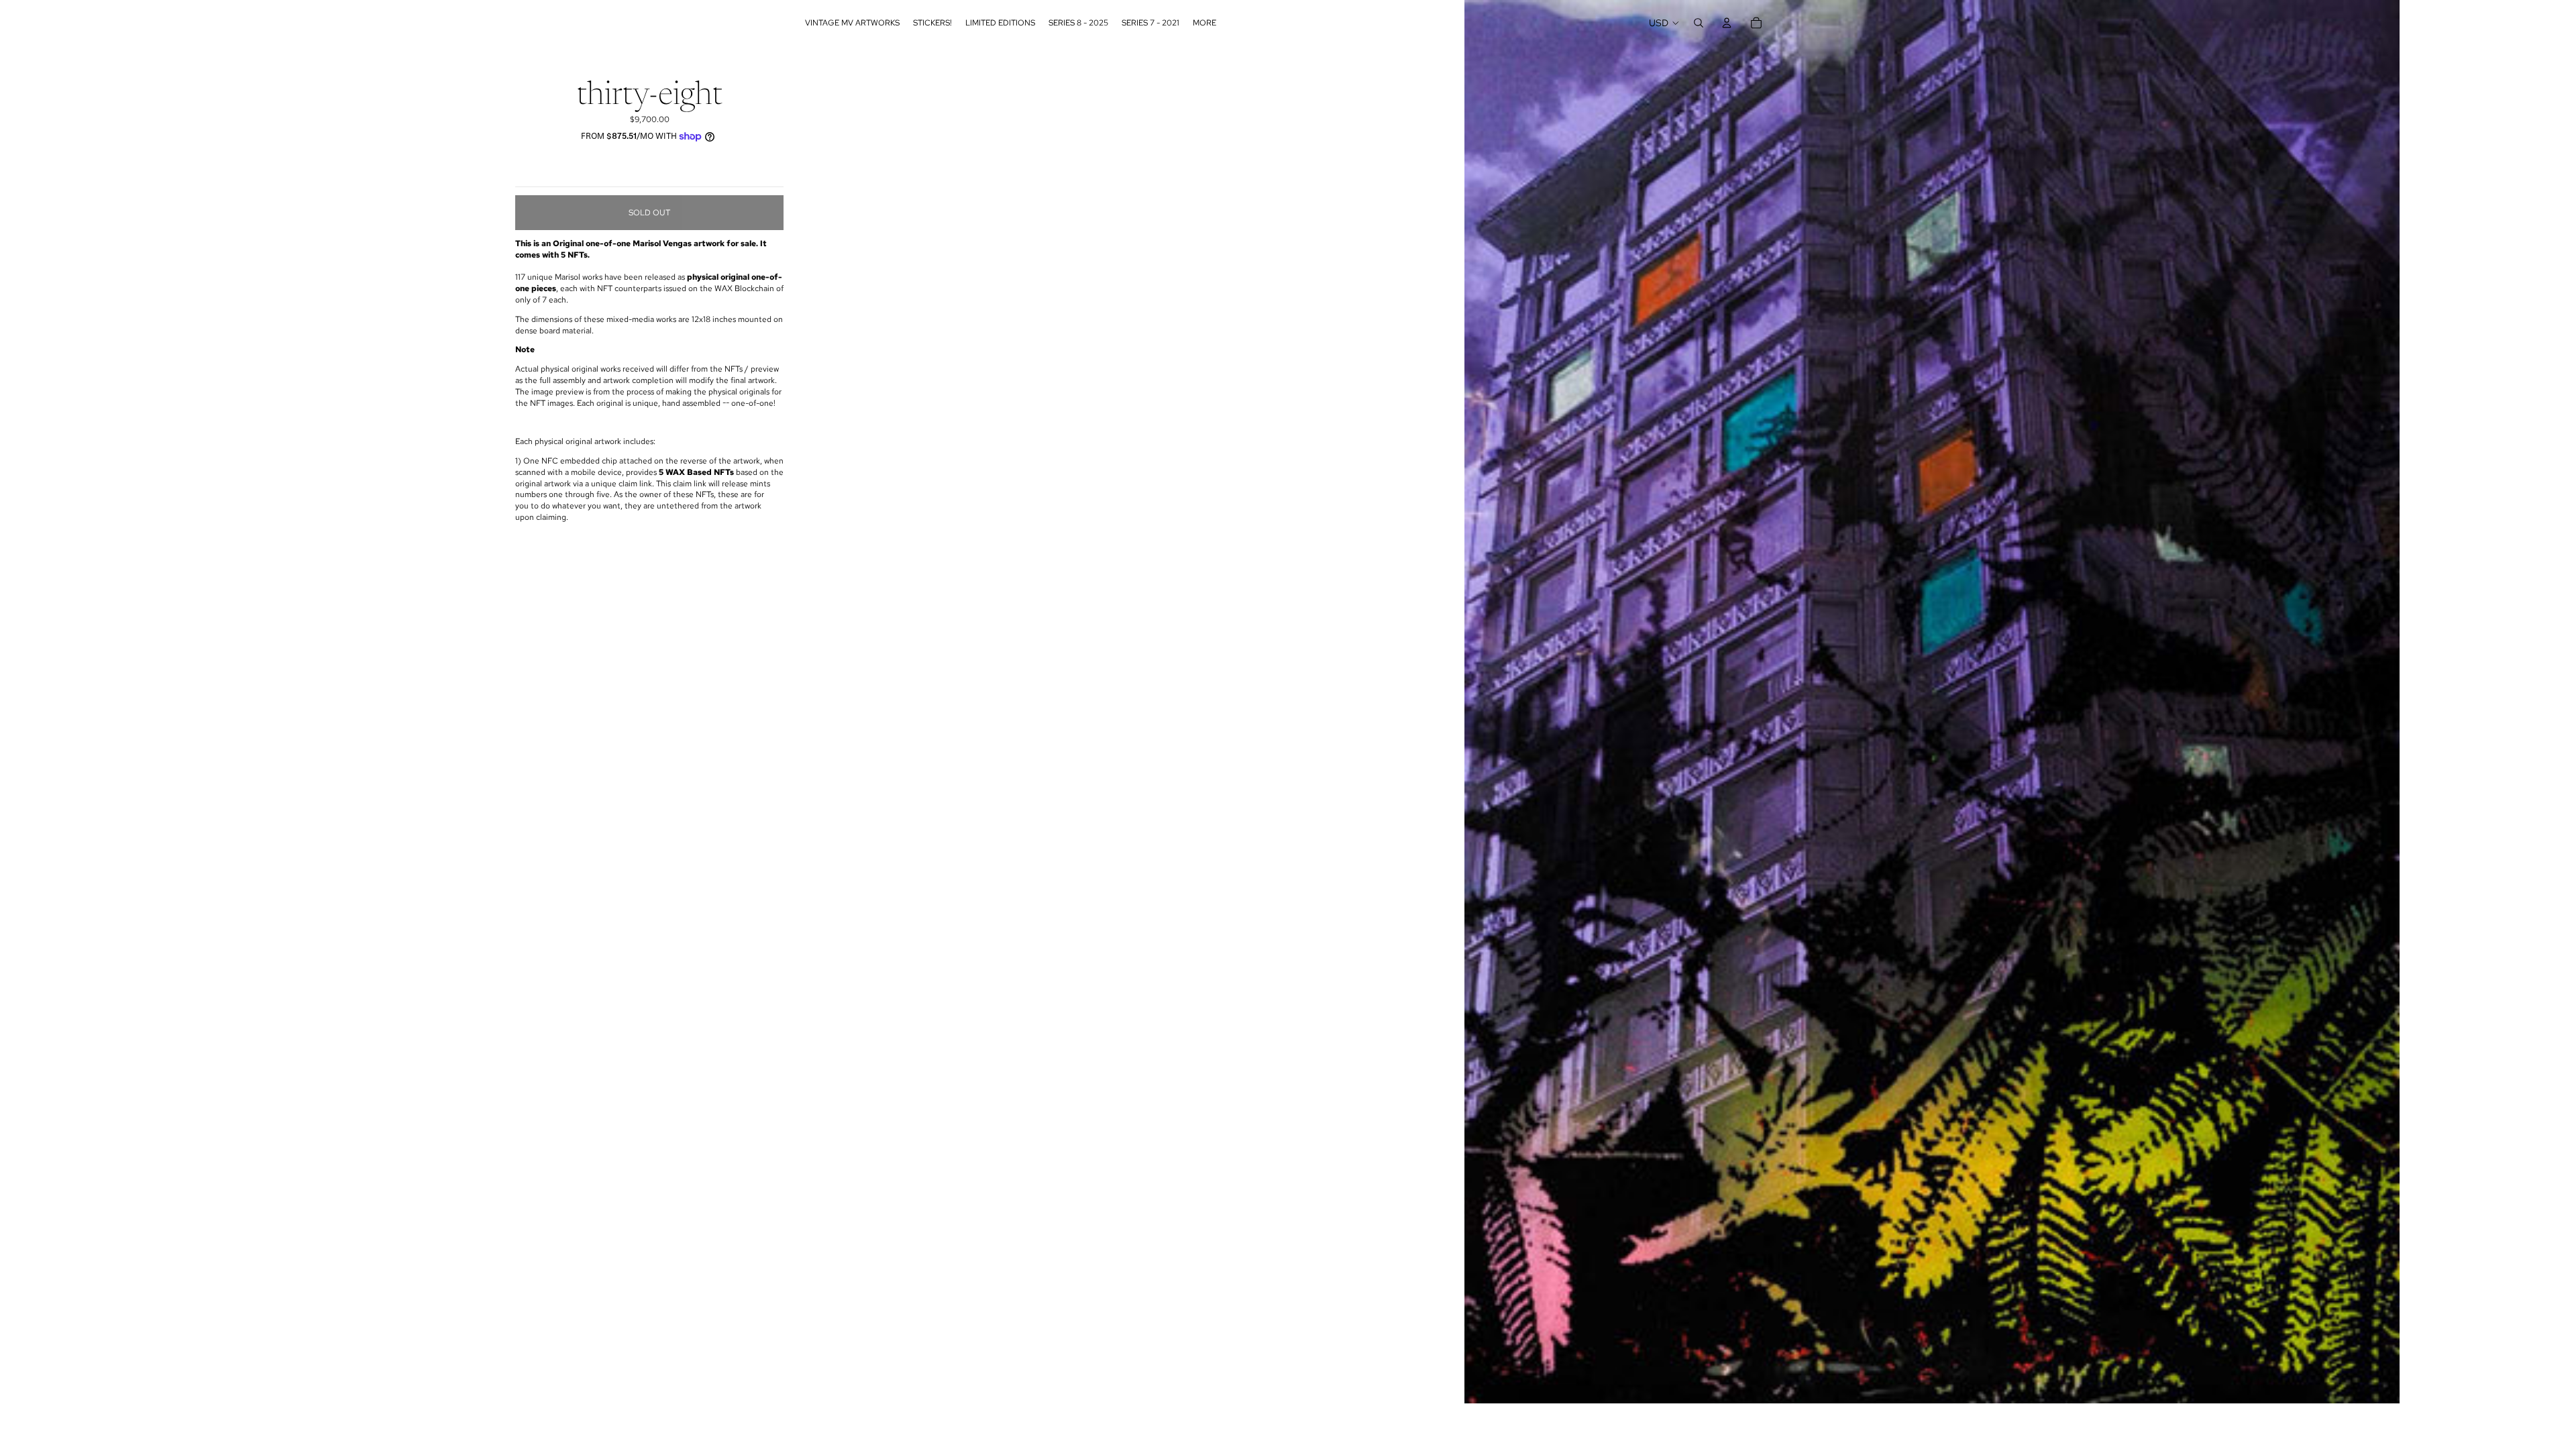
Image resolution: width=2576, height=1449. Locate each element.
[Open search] (1699, 23)
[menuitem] (1204, 23)
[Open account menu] (1727, 23)
